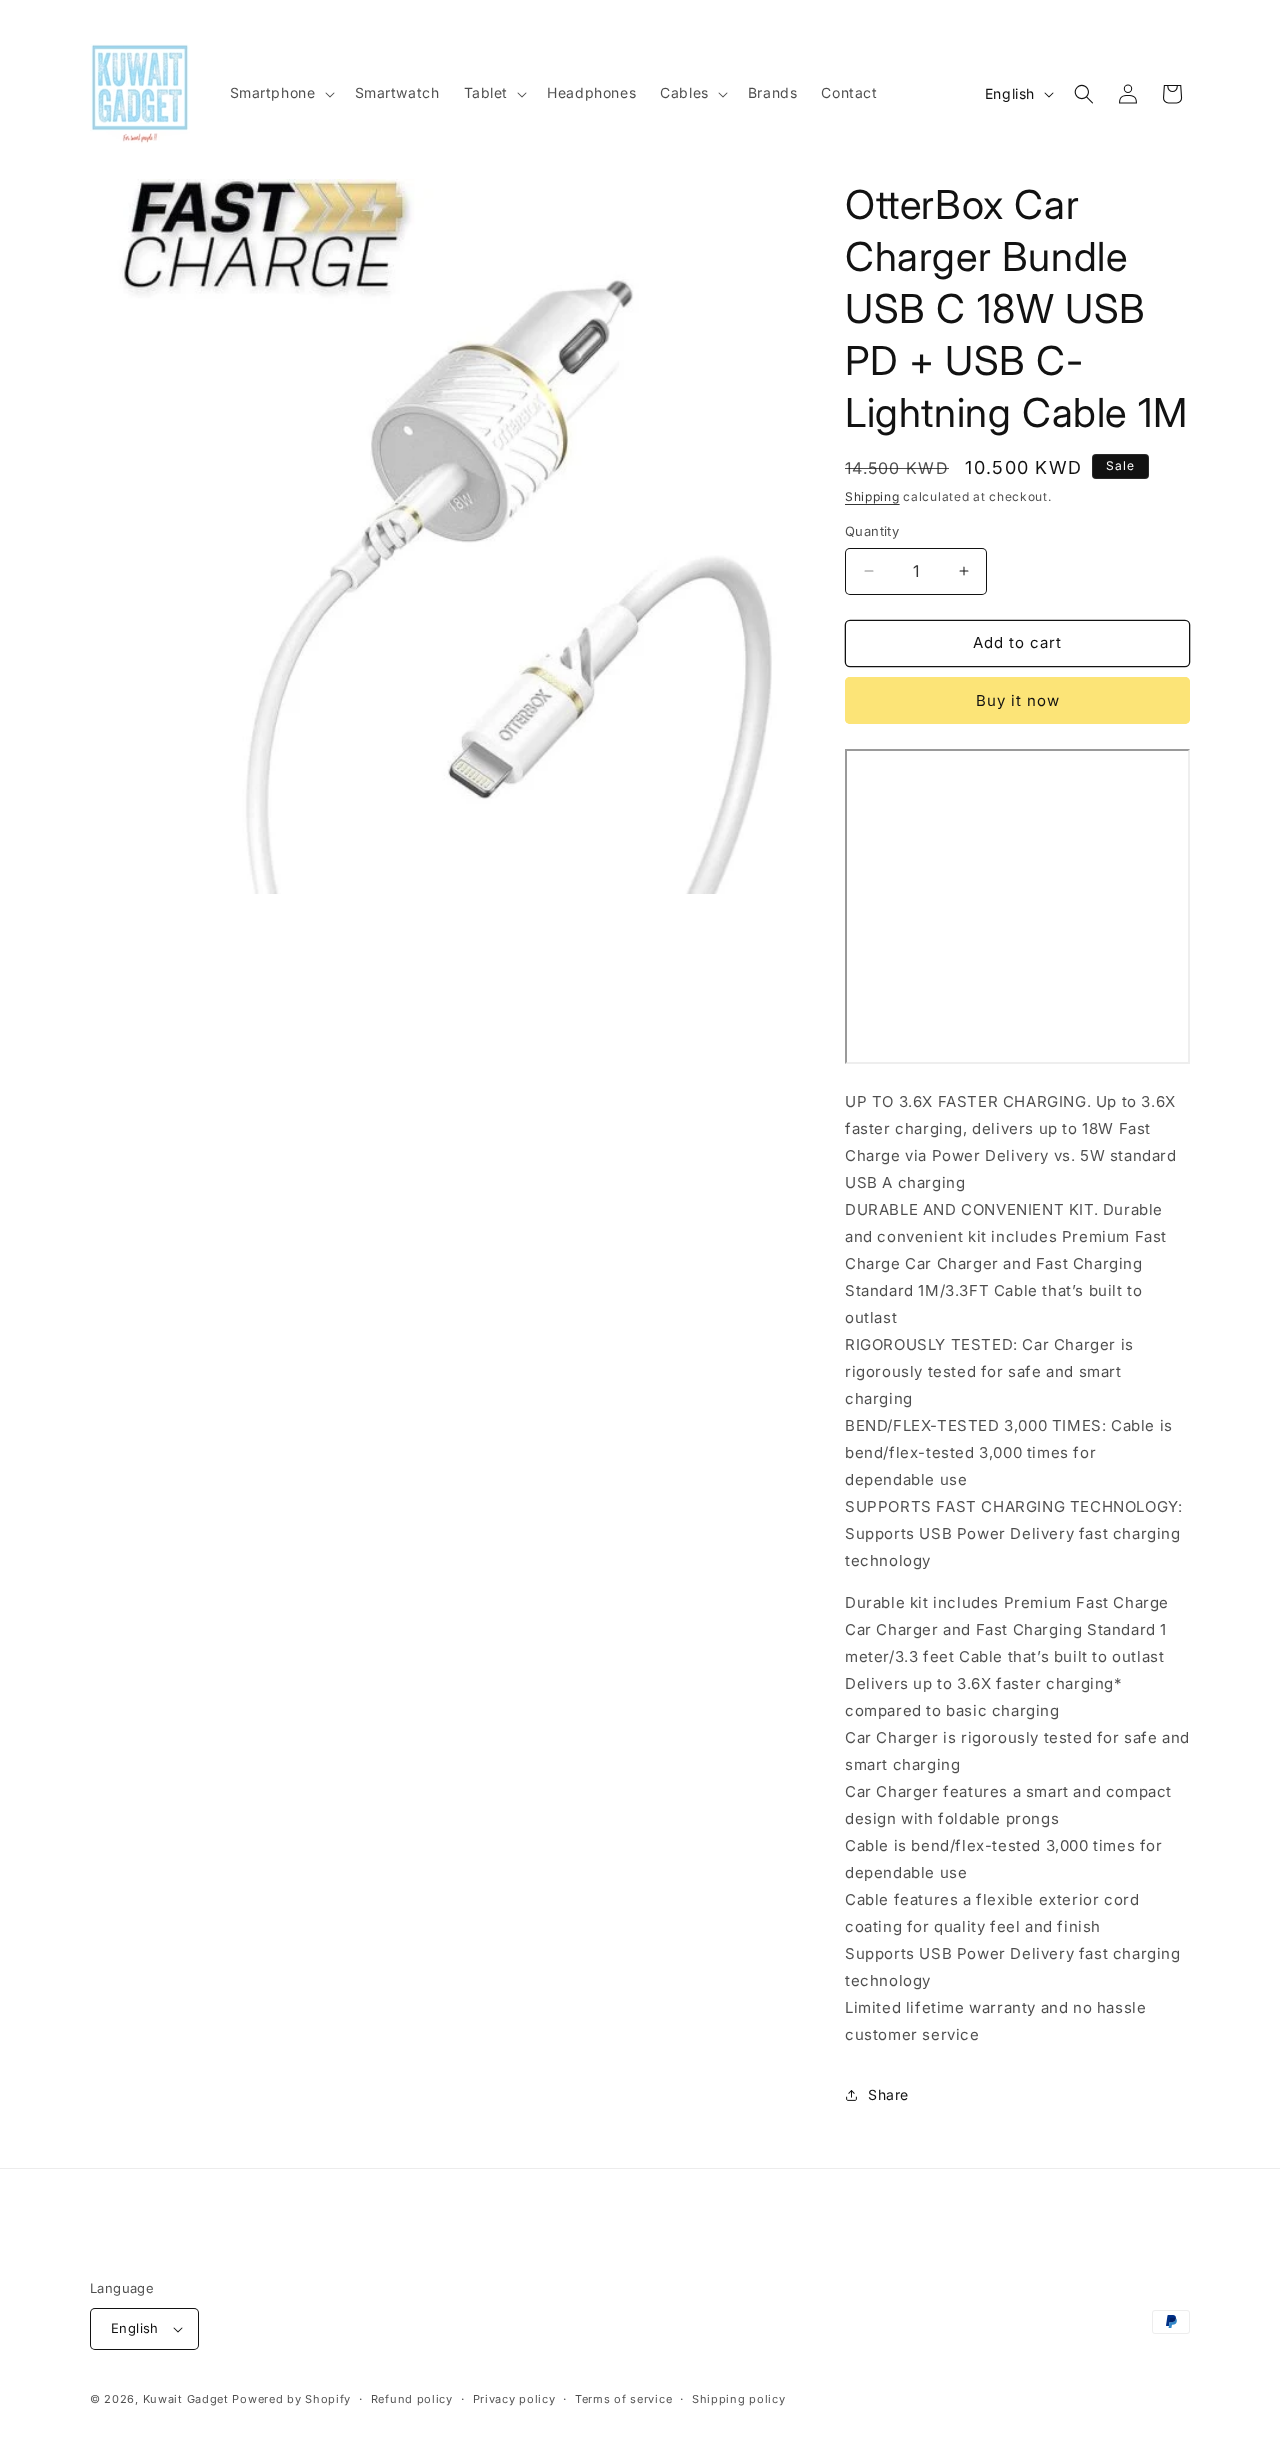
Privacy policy (514, 2399)
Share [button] (888, 2094)
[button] (280, 93)
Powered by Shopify (291, 2399)
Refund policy (412, 2399)
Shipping (872, 496)
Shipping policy (739, 2399)
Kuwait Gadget (186, 2399)
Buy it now (1018, 700)
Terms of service (623, 2399)
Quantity (872, 531)
